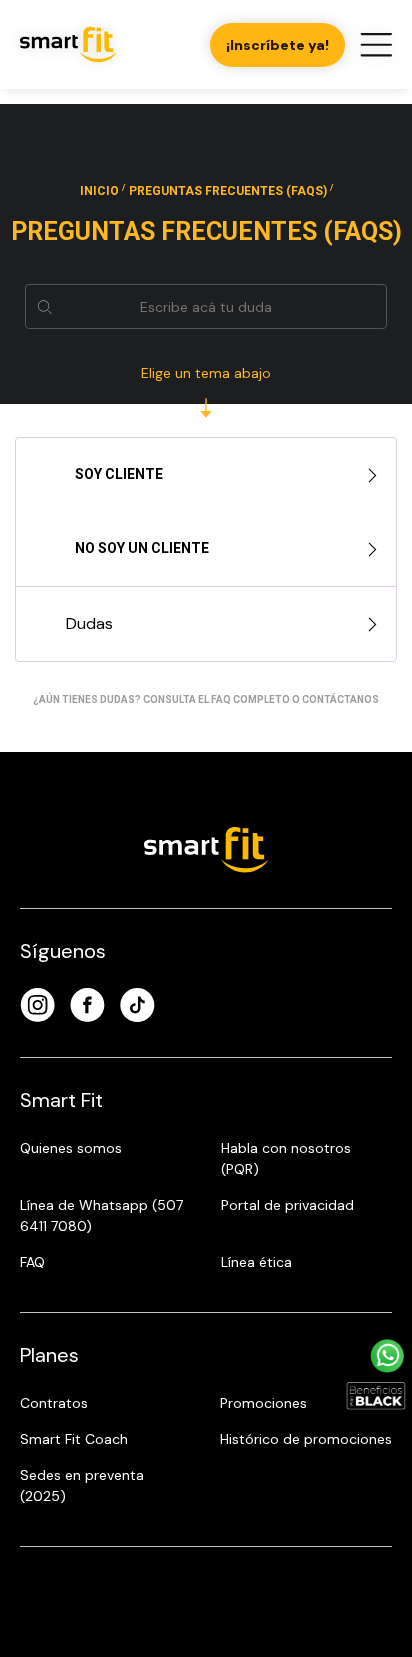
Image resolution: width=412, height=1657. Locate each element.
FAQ (32, 1262)
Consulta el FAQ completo (216, 699)
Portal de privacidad (287, 1205)
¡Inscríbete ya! (277, 45)
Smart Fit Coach (74, 1439)
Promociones (263, 1403)
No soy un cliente (140, 548)
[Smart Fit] (68, 44)
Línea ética (256, 1262)
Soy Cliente (117, 474)
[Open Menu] (376, 45)
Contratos (54, 1403)
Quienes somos (71, 1148)
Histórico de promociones (306, 1439)
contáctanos (340, 699)
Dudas (89, 623)
